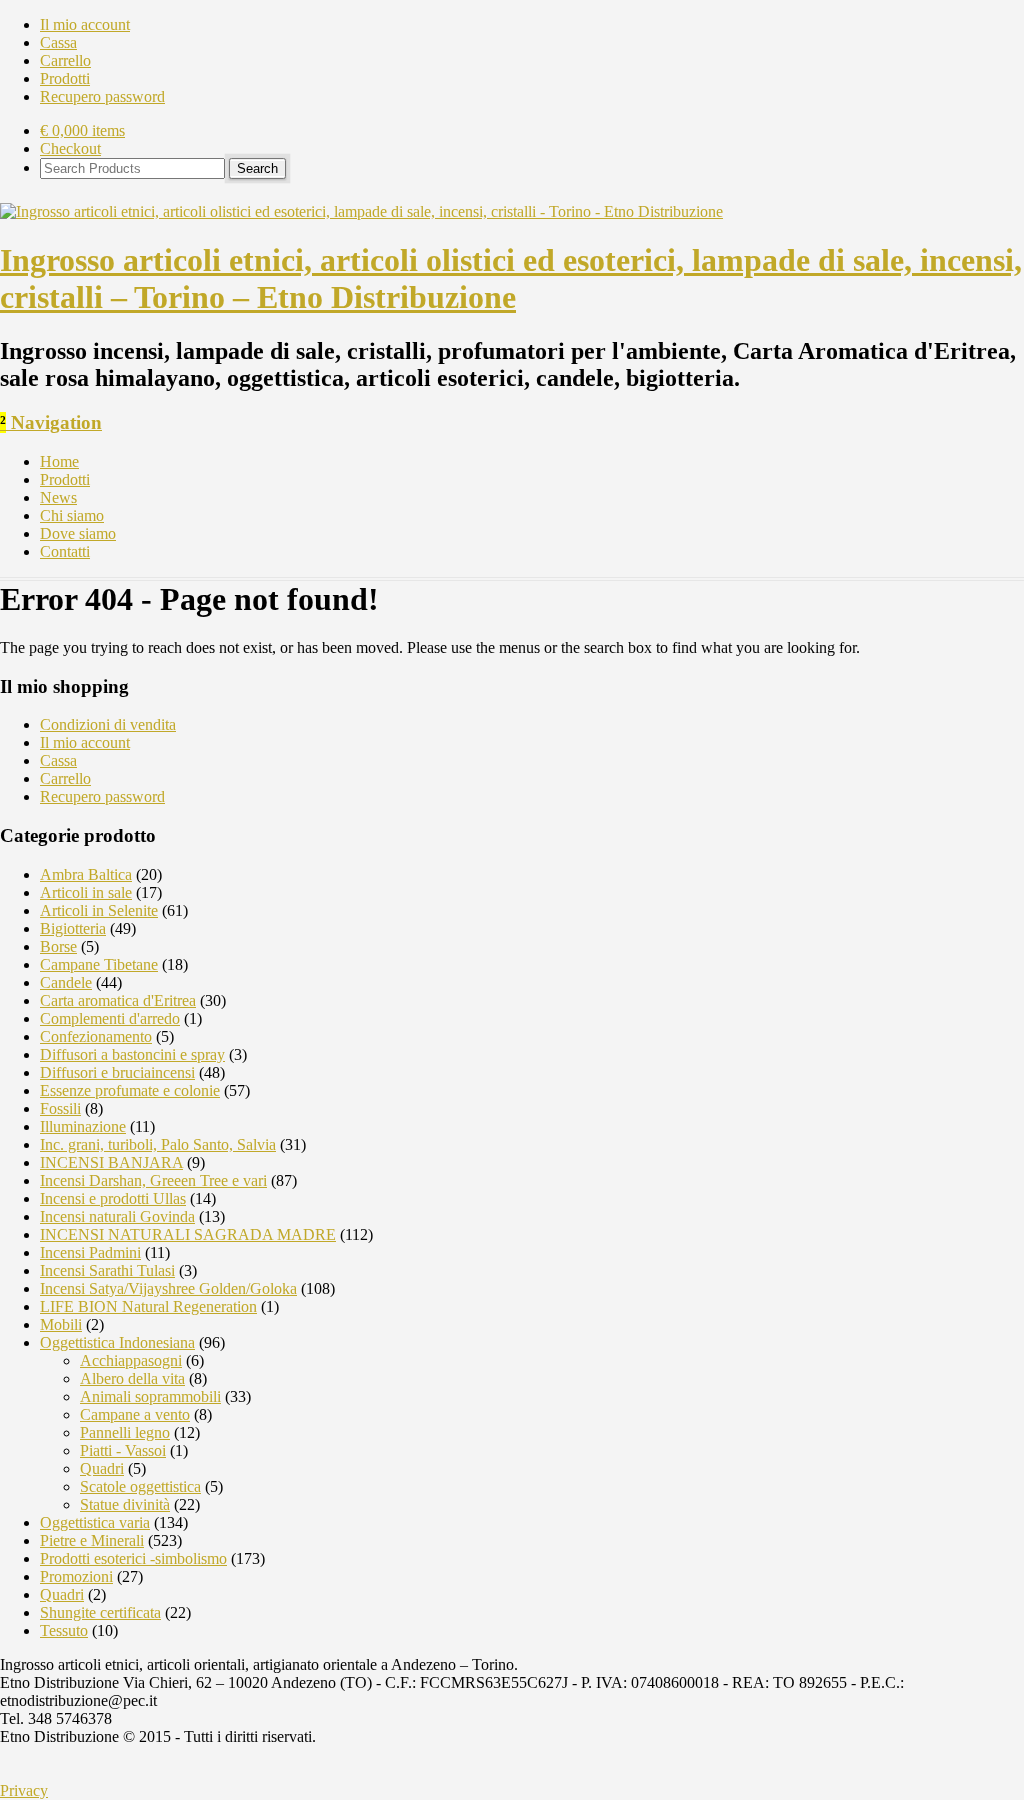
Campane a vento (135, 1414)
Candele (66, 982)
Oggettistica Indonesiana (117, 1342)
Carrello (65, 60)
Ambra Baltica (86, 874)
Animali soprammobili (150, 1396)
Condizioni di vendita (108, 724)
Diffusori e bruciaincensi (117, 1072)
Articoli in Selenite (99, 910)
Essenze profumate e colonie (130, 1090)
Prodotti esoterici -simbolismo (133, 1558)
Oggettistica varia (95, 1522)
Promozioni (76, 1576)
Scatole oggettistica (140, 1486)
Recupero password (102, 96)
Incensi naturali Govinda (117, 1216)
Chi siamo (72, 515)
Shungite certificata (100, 1612)
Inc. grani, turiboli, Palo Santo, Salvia (158, 1144)
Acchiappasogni (131, 1360)
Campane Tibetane (99, 964)
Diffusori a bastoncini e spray (132, 1054)
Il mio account (85, 24)
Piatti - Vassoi (123, 1450)
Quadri (102, 1468)
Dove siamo (78, 533)
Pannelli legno (125, 1432)
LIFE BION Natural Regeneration (148, 1306)
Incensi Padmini (90, 1252)
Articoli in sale (86, 892)
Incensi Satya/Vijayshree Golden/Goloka (168, 1288)
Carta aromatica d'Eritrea (118, 1000)
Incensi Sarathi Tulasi (107, 1270)
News (58, 497)
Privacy (24, 1790)
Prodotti (65, 78)
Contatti (65, 551)
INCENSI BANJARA (111, 1162)
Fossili (60, 1108)
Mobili (61, 1324)
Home (59, 461)
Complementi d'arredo (110, 1018)
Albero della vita (132, 1378)
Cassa (58, 42)
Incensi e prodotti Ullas (113, 1198)
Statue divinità (125, 1504)
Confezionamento (96, 1036)
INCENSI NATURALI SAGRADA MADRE (188, 1234)
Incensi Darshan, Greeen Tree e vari (153, 1180)
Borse (58, 946)
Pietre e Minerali (92, 1540)
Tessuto (64, 1630)
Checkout (70, 148)
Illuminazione (83, 1126)
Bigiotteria (73, 928)
